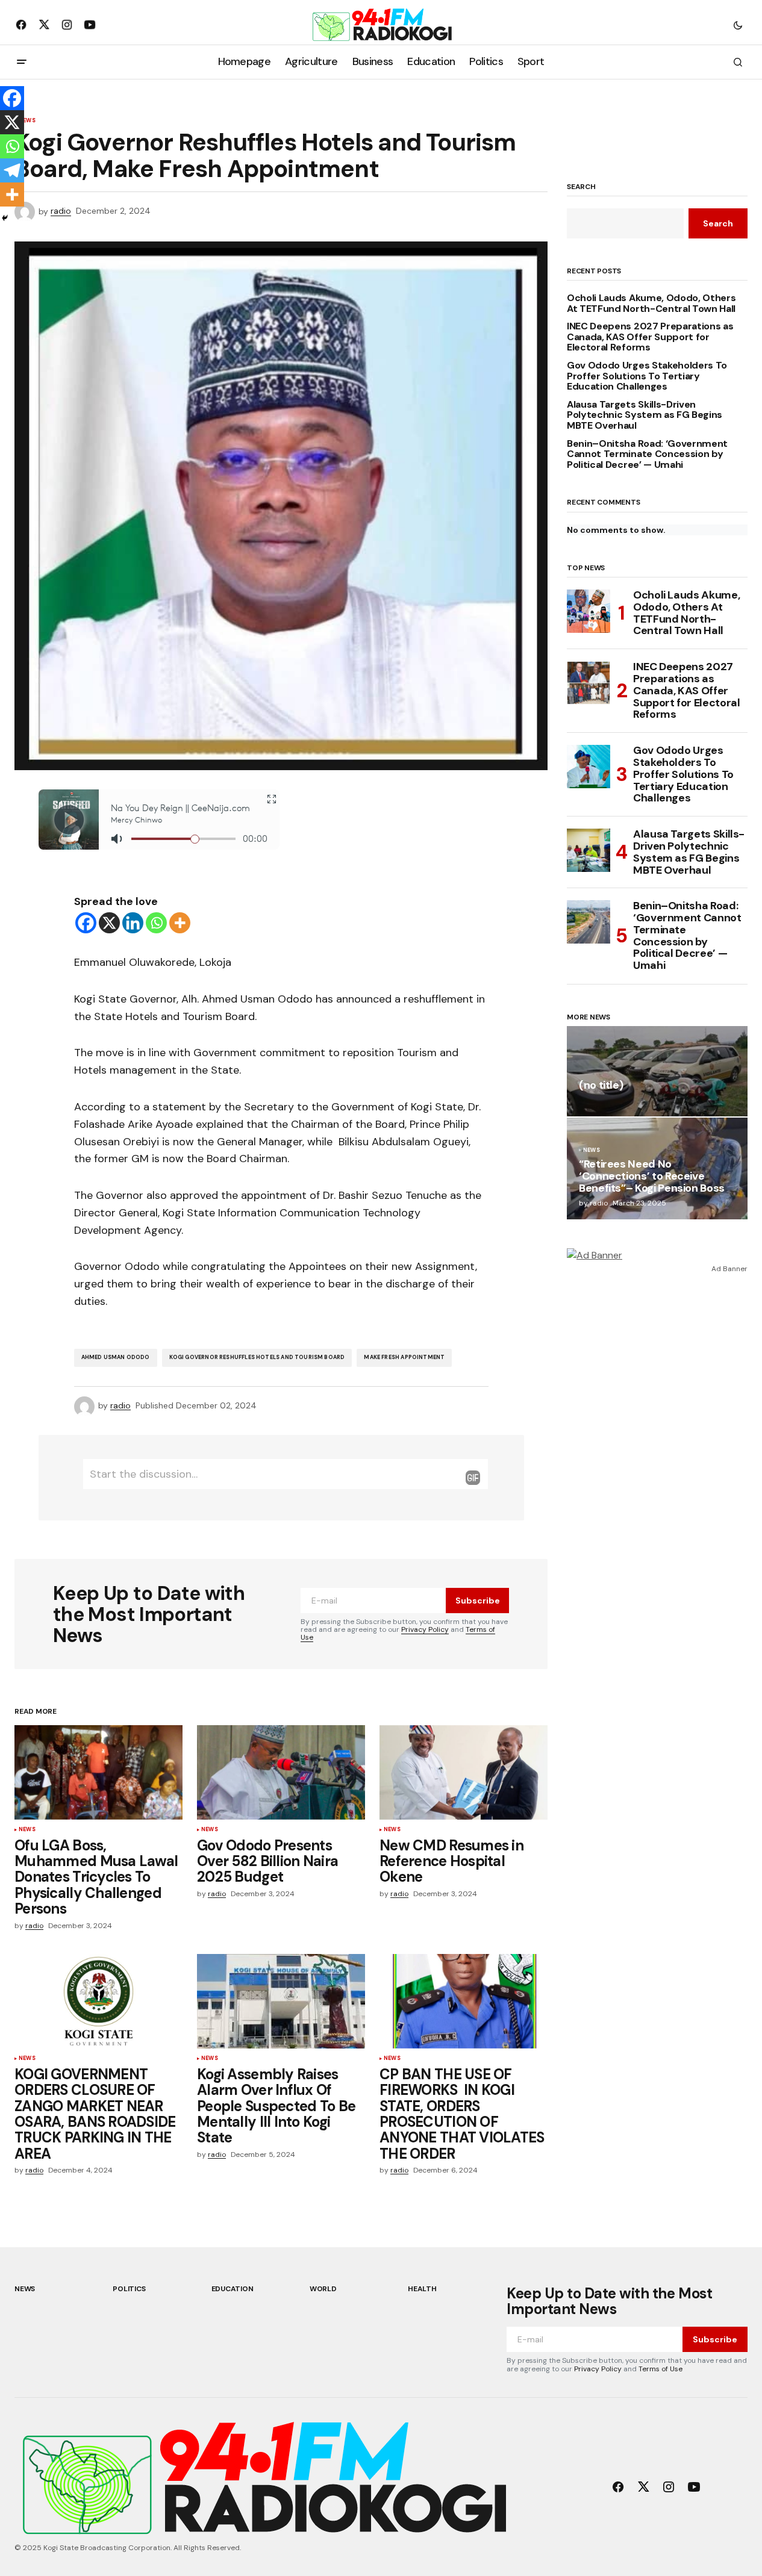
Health (422, 2289)
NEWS (27, 1830)
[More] (180, 923)
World (323, 2289)
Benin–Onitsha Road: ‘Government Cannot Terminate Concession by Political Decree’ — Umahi (647, 454)
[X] (109, 923)
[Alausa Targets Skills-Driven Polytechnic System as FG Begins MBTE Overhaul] (589, 850)
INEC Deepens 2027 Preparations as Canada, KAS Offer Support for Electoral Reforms (650, 337)
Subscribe (478, 1601)
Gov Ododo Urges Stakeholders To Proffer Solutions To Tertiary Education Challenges (647, 376)
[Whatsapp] (156, 923)
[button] (738, 25)
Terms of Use (661, 2369)
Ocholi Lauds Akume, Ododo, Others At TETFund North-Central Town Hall (651, 303)
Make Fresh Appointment (404, 1357)
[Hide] (5, 218)
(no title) (601, 1086)
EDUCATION (233, 2289)
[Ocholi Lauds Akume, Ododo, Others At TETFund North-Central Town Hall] (589, 611)
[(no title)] (657, 1071)
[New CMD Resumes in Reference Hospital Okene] (464, 1772)
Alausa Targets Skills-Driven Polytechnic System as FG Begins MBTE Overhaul (645, 415)
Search (581, 187)
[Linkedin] (133, 923)
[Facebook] (86, 923)
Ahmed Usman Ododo (116, 1357)
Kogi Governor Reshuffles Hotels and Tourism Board (257, 1357)
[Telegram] (12, 170)
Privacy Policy (425, 1629)
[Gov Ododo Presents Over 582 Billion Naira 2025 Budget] (281, 1772)
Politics (129, 2289)
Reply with (473, 1478)
